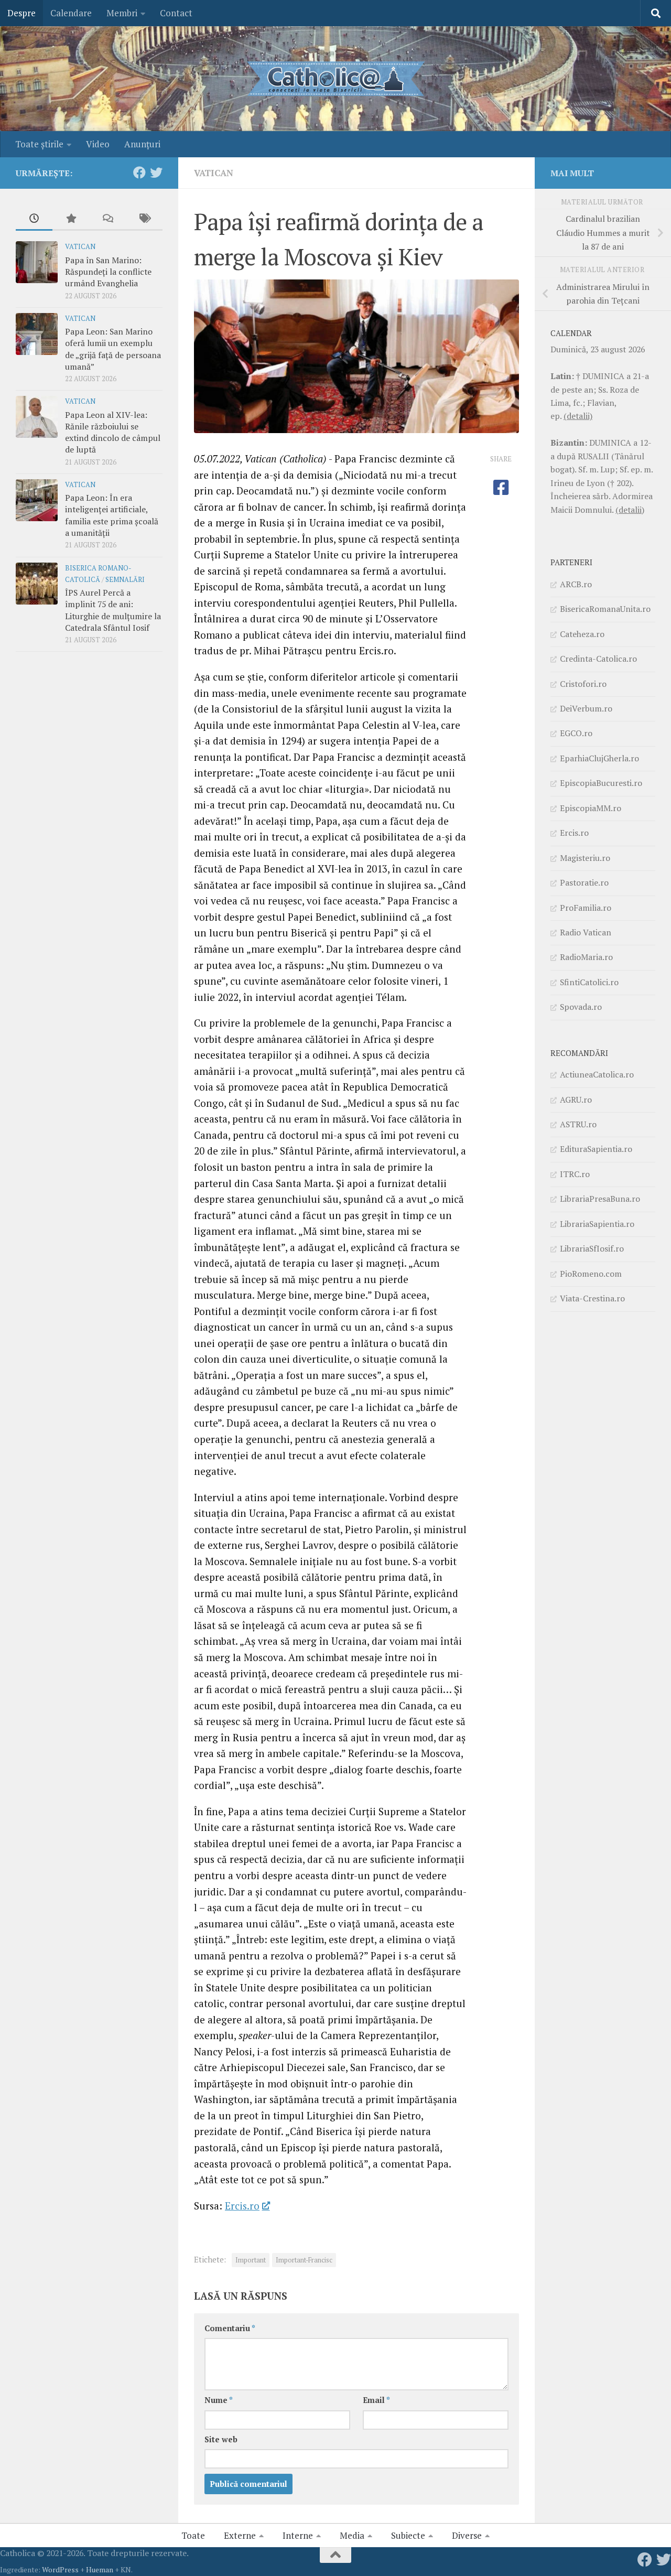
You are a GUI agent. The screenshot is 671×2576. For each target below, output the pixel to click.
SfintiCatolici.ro (589, 982)
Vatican (214, 173)
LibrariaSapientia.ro (597, 1224)
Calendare (71, 13)
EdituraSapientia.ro (596, 1149)
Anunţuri (142, 144)
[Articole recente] (34, 219)
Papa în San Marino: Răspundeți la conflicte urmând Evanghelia (108, 272)
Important (251, 2260)
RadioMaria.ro (586, 957)
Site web (221, 2439)
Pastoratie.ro (584, 882)
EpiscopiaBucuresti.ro (601, 783)
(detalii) (578, 416)
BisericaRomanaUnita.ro (605, 609)
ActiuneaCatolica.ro (597, 1074)
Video (98, 144)
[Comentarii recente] (107, 219)
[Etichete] (144, 219)
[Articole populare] (71, 219)
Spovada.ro (581, 1007)
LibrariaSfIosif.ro (592, 1248)
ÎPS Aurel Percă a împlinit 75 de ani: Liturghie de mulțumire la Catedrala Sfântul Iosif (113, 610)
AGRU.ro (576, 1100)
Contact (176, 13)
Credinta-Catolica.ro (598, 659)
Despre (21, 13)
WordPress (60, 2569)
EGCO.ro (576, 733)
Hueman (100, 2569)
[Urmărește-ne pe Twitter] (156, 173)
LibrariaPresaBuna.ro (600, 1199)
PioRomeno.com (591, 1274)
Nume (219, 2400)
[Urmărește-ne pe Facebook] (139, 173)
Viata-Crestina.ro (592, 1298)
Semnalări (125, 580)
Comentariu (230, 2328)
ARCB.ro (576, 584)
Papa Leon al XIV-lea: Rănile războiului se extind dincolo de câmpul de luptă (113, 432)
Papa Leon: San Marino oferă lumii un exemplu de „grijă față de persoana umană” (113, 349)
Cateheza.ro (582, 634)
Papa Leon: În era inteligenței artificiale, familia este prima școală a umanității (112, 515)
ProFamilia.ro (586, 908)
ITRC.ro (575, 1174)
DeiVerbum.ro (586, 708)
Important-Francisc (304, 2260)
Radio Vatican (586, 932)
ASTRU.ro (578, 1124)
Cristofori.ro (583, 684)
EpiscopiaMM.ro (591, 808)
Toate (193, 2535)
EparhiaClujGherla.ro (599, 758)
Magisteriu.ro (585, 858)
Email (376, 2400)
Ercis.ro (242, 2206)
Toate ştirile (39, 144)
